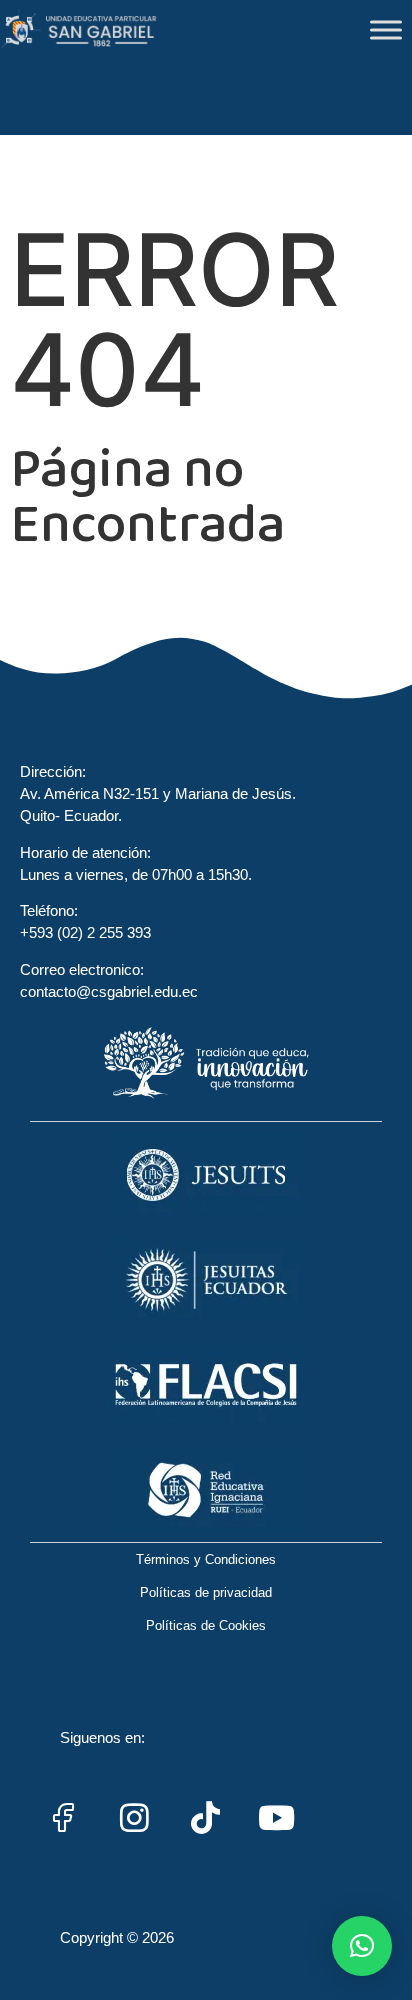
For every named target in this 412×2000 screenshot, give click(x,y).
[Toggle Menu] (386, 29)
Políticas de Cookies (206, 1625)
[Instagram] (134, 1817)
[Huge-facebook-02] (63, 1817)
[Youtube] (276, 1817)
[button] (362, 1946)
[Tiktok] (205, 1817)
